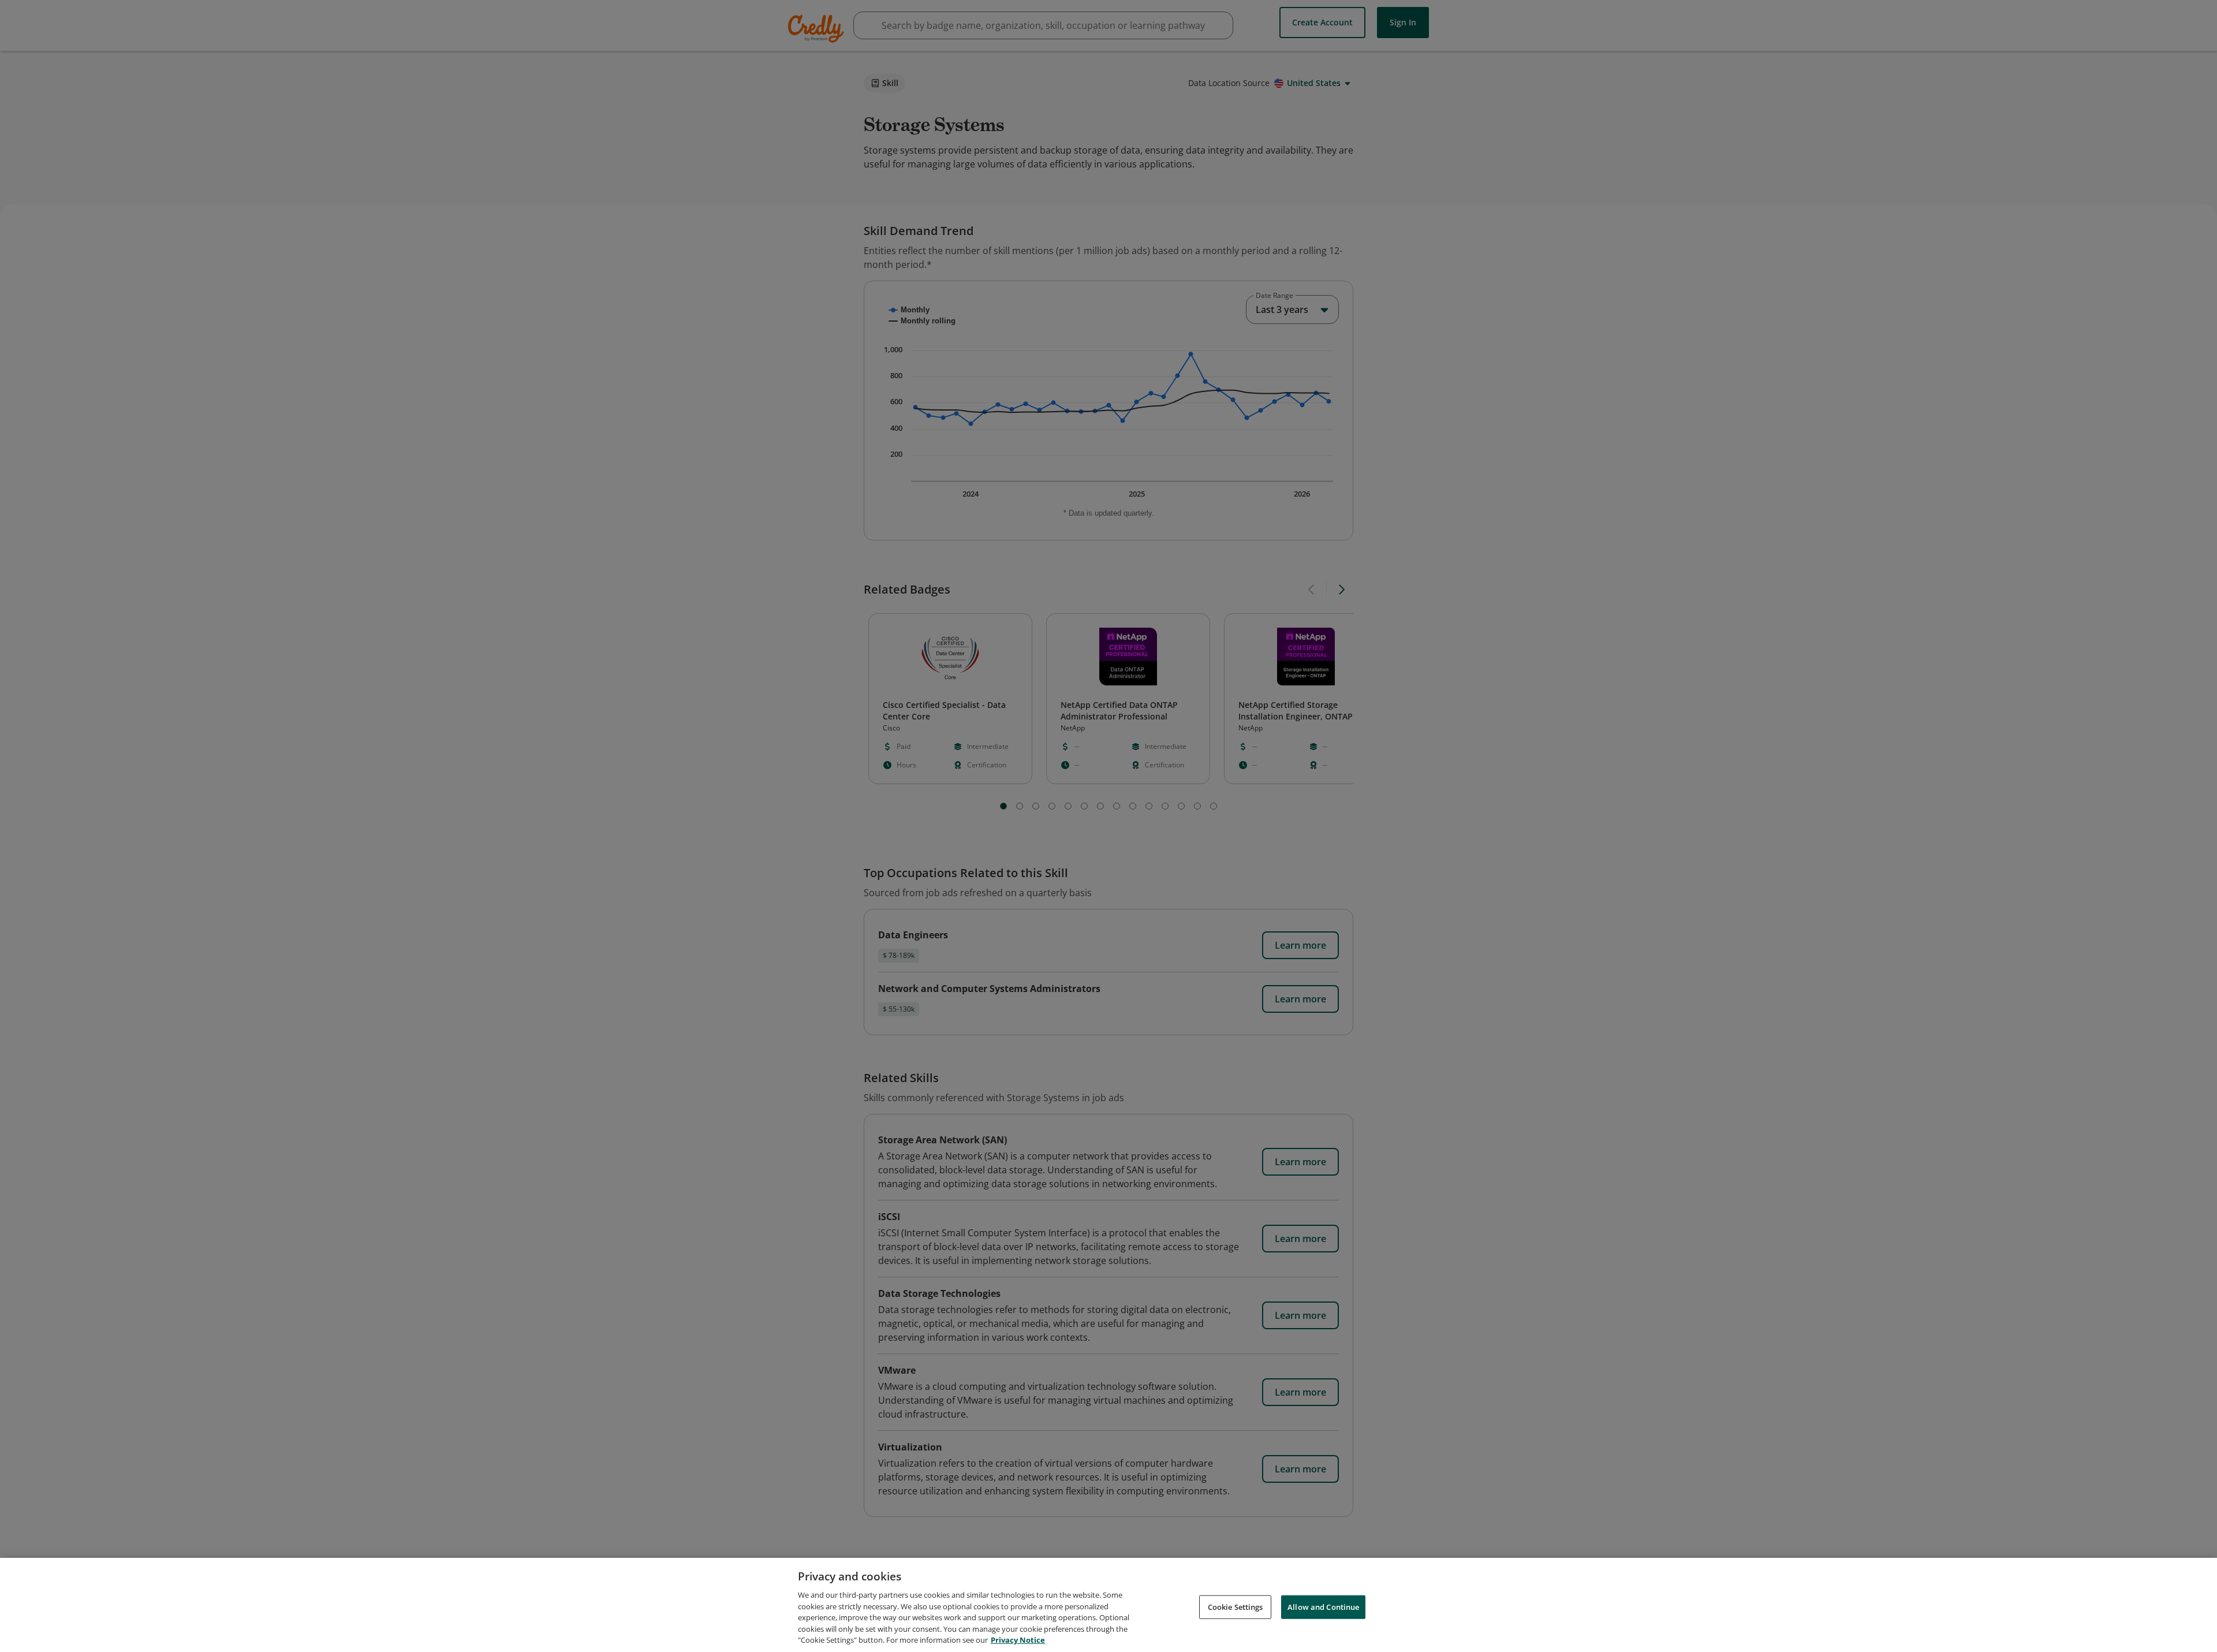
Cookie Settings (1236, 1606)
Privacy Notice (1018, 1640)
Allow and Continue (1323, 1606)
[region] (1108, 1605)
